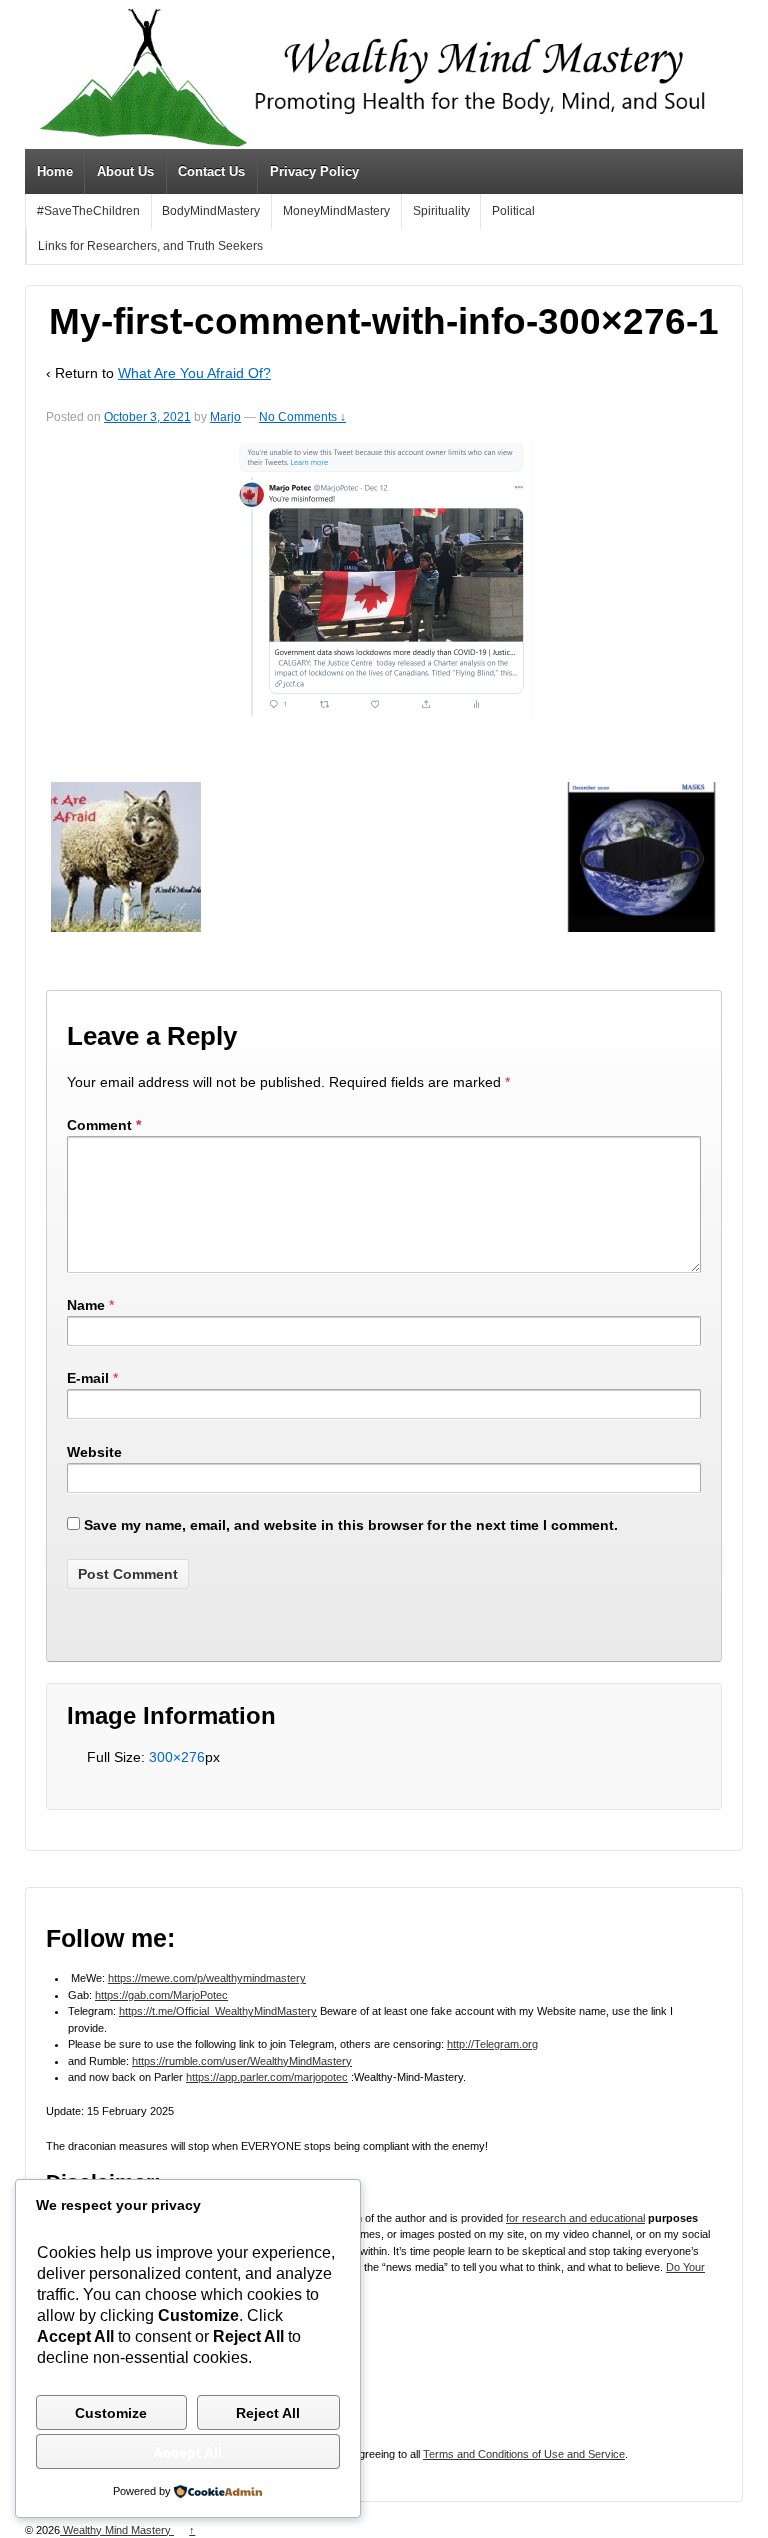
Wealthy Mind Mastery (117, 2530)
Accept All (187, 2452)
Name (86, 1305)
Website (94, 1452)
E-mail (88, 1378)
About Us (125, 171)
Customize (111, 2413)
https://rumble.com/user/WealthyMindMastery (242, 2061)
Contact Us (211, 171)
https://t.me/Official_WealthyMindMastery (218, 2011)
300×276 (177, 1757)
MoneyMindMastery (336, 211)
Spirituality (441, 211)
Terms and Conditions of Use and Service (524, 2454)
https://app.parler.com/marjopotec (267, 2077)
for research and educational (575, 2218)
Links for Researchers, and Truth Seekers (150, 246)
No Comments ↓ (302, 417)
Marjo (225, 417)
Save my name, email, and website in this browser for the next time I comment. (351, 1525)
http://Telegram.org (492, 2044)
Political (513, 211)
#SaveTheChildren (88, 211)
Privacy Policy (314, 171)
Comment (104, 1125)
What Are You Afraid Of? (194, 373)
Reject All (268, 2413)
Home (55, 171)
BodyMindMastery (211, 211)
